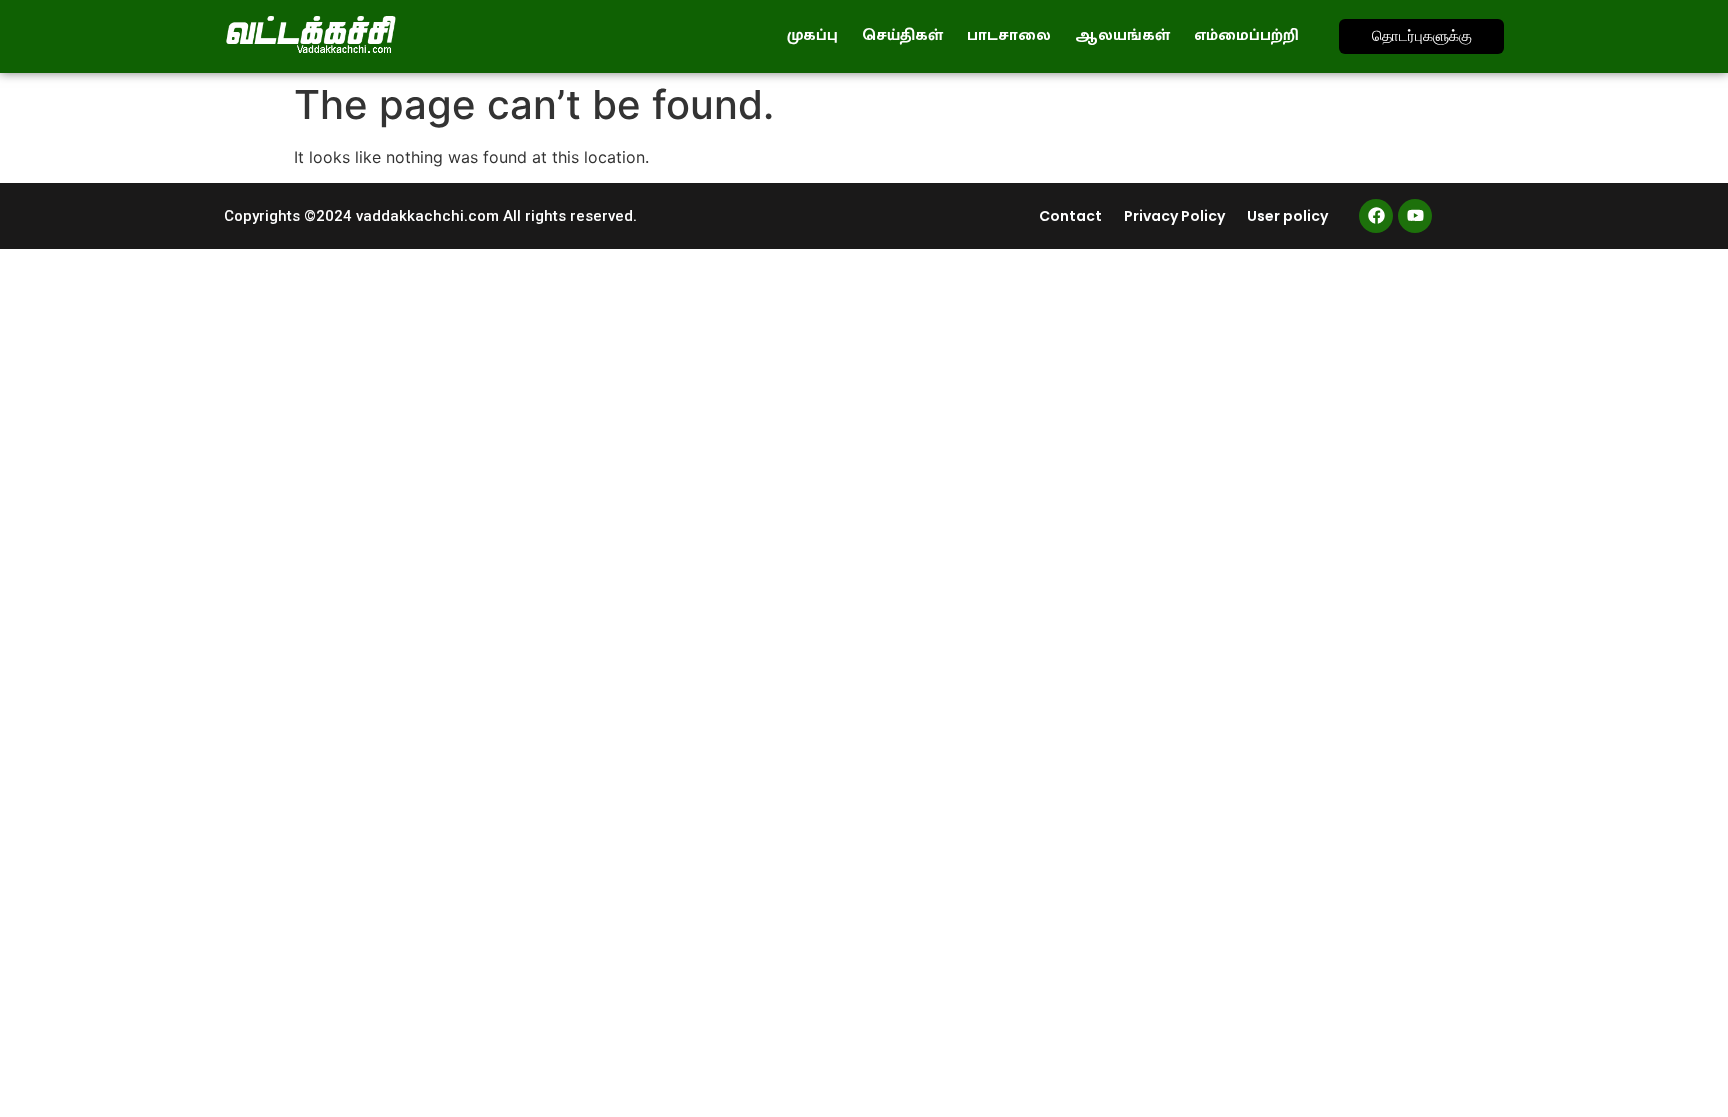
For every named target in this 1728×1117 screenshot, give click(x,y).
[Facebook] (1376, 216)
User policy (1287, 216)
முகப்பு (812, 35)
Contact (1070, 216)
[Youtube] (1415, 216)
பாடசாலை (1009, 35)
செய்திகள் (902, 35)
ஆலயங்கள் (1122, 35)
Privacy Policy (1174, 216)
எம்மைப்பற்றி (1246, 35)
